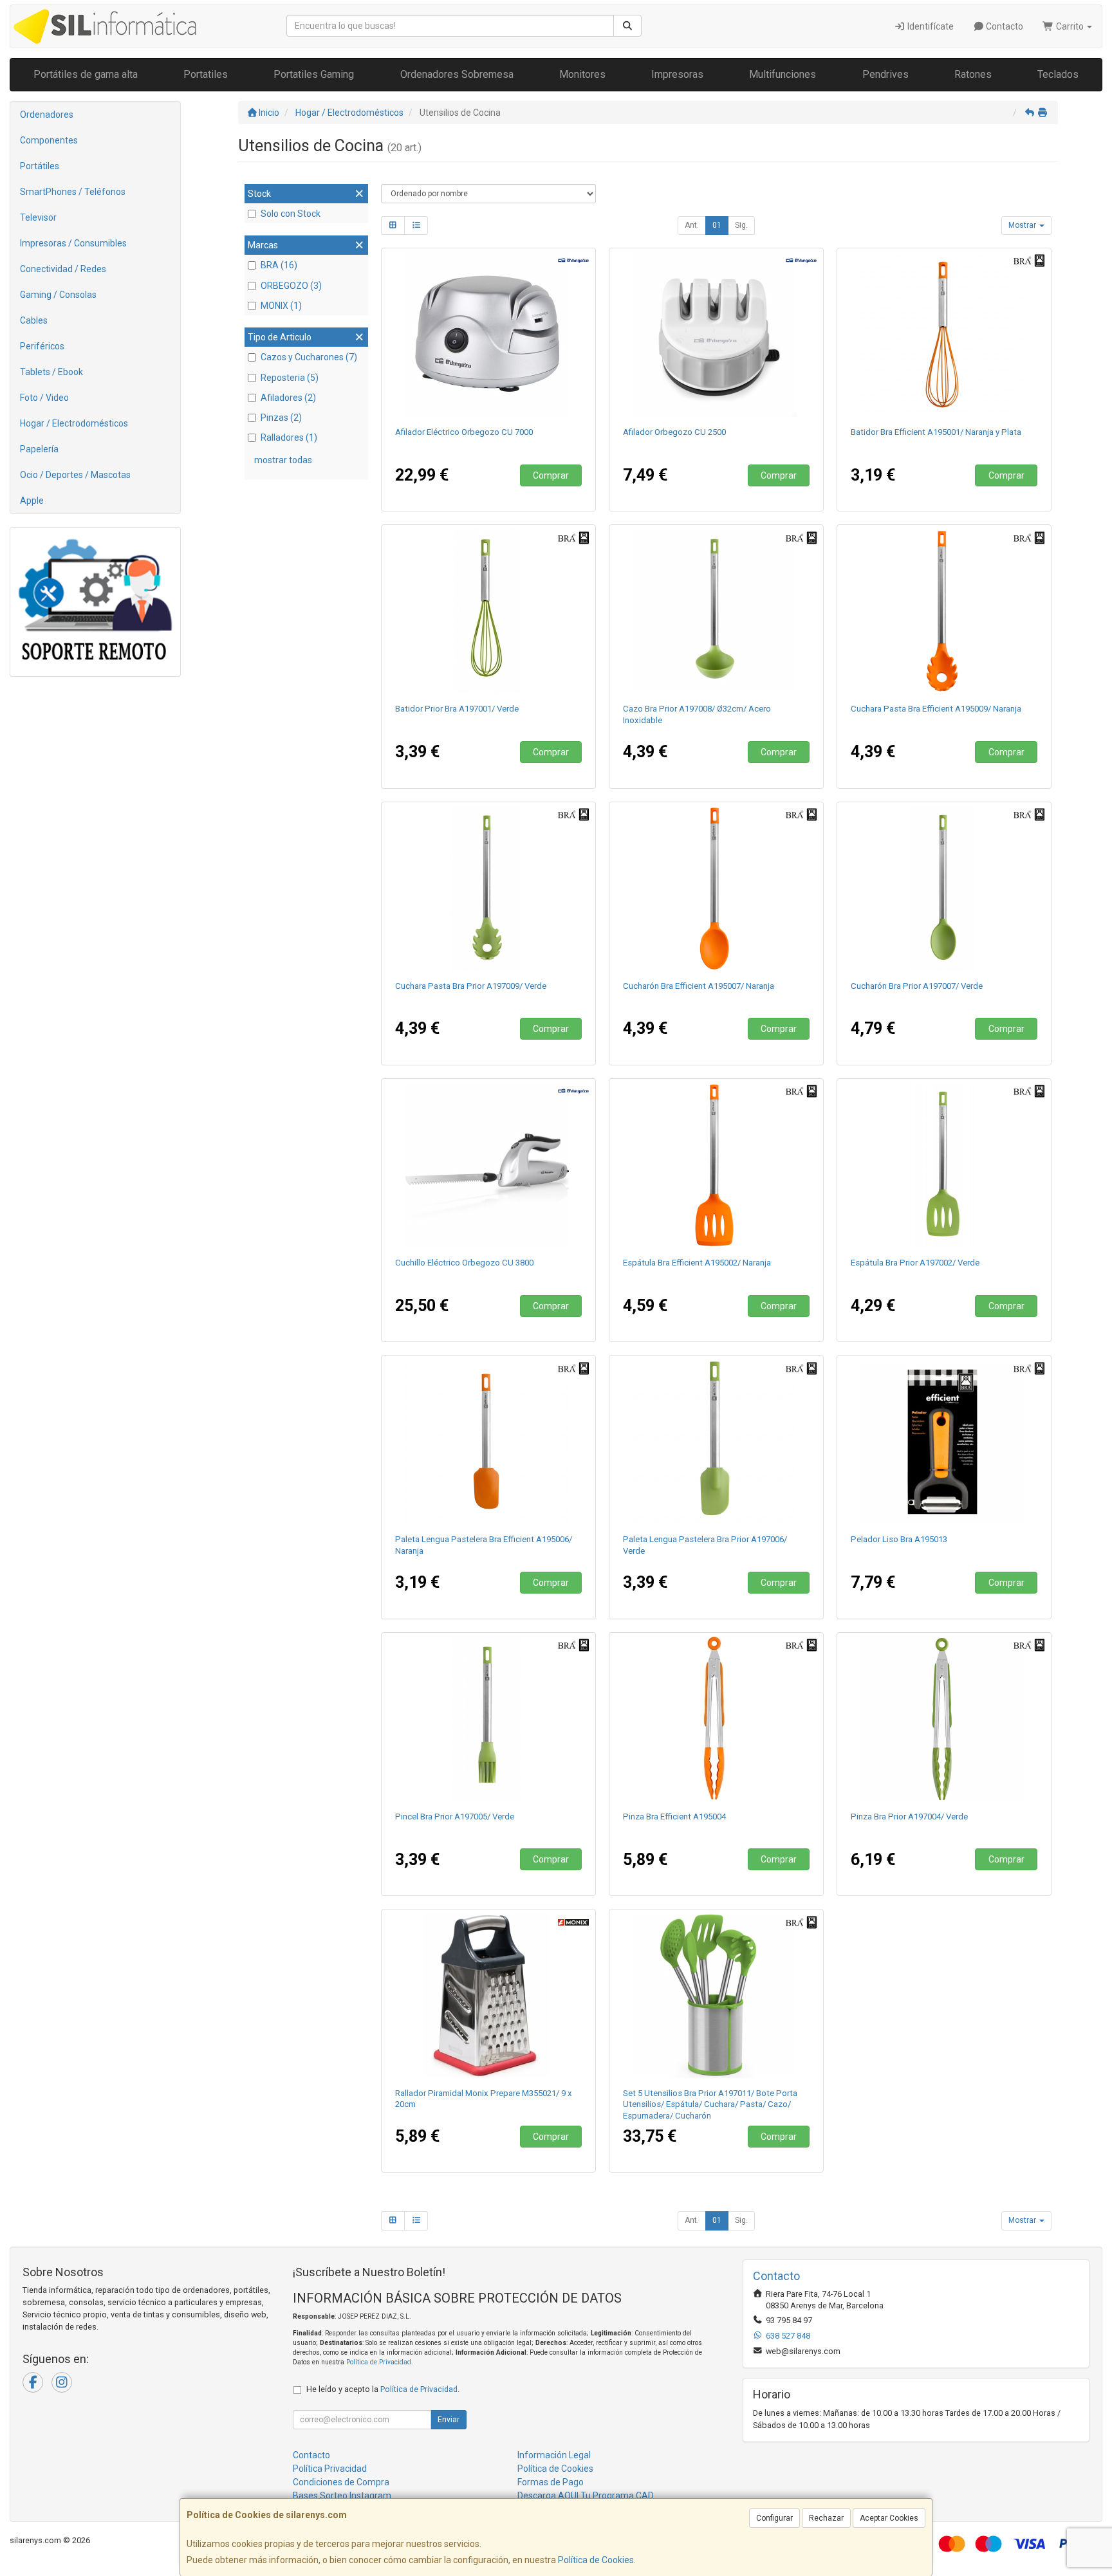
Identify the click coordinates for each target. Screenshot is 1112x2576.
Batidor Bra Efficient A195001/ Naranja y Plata (936, 432)
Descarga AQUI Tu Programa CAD (586, 2496)
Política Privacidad (330, 2469)
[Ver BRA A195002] (717, 1165)
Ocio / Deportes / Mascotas (75, 475)
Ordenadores (47, 115)
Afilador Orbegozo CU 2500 (674, 432)
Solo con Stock (291, 214)
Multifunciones (783, 74)
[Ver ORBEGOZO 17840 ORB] (717, 335)
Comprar (551, 475)
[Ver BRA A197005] (489, 1719)
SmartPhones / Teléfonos (73, 192)
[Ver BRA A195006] (489, 1442)
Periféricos (42, 346)
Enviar (449, 2420)
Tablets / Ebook (51, 372)
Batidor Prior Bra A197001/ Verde (457, 709)
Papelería (39, 449)
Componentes (49, 140)
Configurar (774, 2518)
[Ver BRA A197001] (489, 611)
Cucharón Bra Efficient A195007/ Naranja (699, 986)
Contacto (1004, 26)
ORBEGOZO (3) (291, 286)
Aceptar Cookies (889, 2518)
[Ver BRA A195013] (944, 1442)
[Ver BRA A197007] (944, 888)
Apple (32, 501)
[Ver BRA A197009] (489, 888)
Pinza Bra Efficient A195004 (674, 1817)
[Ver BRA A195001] (944, 335)
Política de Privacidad (379, 2362)
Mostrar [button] (1023, 225)
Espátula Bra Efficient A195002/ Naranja (697, 1263)
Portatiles (206, 74)
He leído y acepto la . (383, 2389)
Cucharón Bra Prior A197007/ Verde (917, 986)
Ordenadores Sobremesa (457, 74)
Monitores (582, 74)
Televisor (38, 217)
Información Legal (554, 2455)
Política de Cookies (596, 2560)
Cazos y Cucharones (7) (309, 357)
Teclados (1058, 74)
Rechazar (826, 2518)
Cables (34, 320)
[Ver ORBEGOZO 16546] (489, 335)
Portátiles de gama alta (86, 74)
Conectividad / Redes (63, 269)
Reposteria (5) (290, 378)
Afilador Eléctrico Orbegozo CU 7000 (464, 432)
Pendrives (885, 74)
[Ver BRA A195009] (944, 611)
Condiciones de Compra (341, 2482)
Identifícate (930, 26)
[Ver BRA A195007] (717, 888)
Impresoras (677, 74)
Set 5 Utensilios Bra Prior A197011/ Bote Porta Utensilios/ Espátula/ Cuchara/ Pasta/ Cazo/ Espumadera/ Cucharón (710, 2104)
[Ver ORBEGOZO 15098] (489, 1165)
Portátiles (40, 166)
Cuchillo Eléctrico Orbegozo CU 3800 (464, 1263)
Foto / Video (44, 398)
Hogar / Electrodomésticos (74, 423)
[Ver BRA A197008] (717, 611)
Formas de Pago (551, 2482)
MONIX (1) (281, 306)
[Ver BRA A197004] (944, 1719)
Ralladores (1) (289, 437)
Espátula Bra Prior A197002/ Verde (915, 1263)
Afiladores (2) (288, 398)
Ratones (973, 74)
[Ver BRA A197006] (717, 1442)
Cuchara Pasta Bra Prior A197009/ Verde (471, 986)
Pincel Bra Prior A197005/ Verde (455, 1817)
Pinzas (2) (281, 418)
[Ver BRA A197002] (944, 1165)
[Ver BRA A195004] (717, 1719)
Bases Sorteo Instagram (342, 2496)
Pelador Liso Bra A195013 (899, 1539)
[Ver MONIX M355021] (489, 1996)
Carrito (1070, 26)
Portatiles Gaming (314, 74)
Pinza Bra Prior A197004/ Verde (909, 1817)
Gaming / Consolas (58, 295)
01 (717, 225)
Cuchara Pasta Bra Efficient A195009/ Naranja (936, 709)
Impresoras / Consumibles (73, 243)
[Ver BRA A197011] (717, 1996)
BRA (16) (279, 265)
